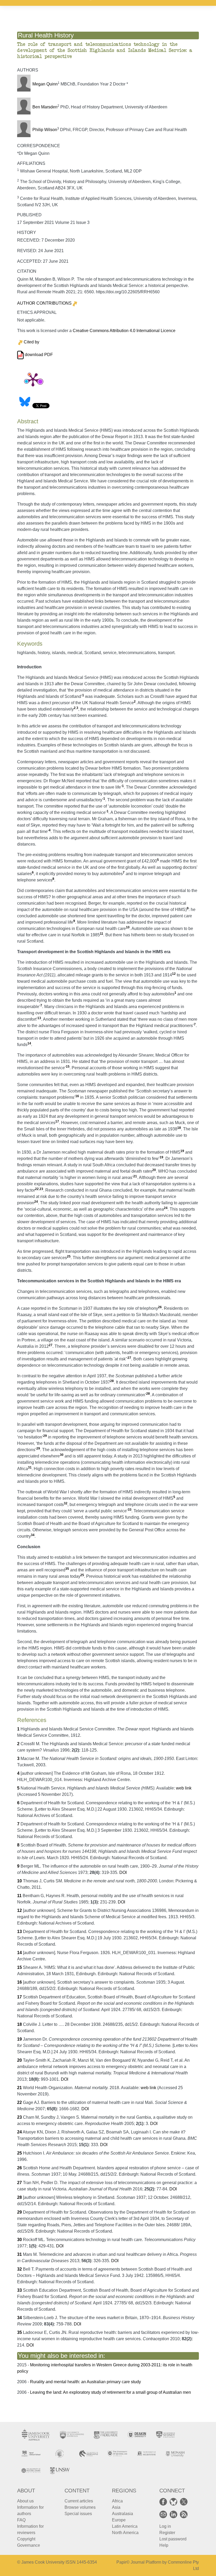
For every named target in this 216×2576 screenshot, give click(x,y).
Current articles (79, 2501)
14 (29, 1043)
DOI (123, 1872)
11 (102, 934)
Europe (119, 2520)
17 (57, 1121)
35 (67, 1569)
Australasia (122, 2514)
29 (45, 1436)
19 (182, 1151)
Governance (29, 2545)
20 (154, 1170)
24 (36, 1202)
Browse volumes (80, 2507)
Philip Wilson (45, 130)
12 (174, 974)
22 (37, 1189)
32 (66, 1503)
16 (77, 1096)
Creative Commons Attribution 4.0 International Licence (124, 331)
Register (167, 2533)
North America (125, 2533)
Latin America (125, 2526)
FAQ (21, 2520)
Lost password (173, 2539)
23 (41, 1189)
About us (25, 2501)
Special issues (78, 2514)
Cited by (31, 342)
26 (160, 1307)
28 (112, 1381)
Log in (165, 2526)
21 (135, 1176)
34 (33, 1535)
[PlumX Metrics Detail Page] (33, 379)
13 (39, 1018)
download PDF (38, 355)
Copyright (26, 2539)
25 (69, 1256)
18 (179, 1128)
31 (30, 1467)
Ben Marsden (45, 107)
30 (62, 1455)
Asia (116, 2507)
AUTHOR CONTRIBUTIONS (44, 303)
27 (51, 1345)
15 (68, 1067)
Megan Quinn (45, 84)
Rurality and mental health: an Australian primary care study (85, 2382)
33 (130, 1510)
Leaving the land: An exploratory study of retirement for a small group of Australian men (111, 2392)
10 (128, 927)
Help (164, 2545)
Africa (117, 2501)
